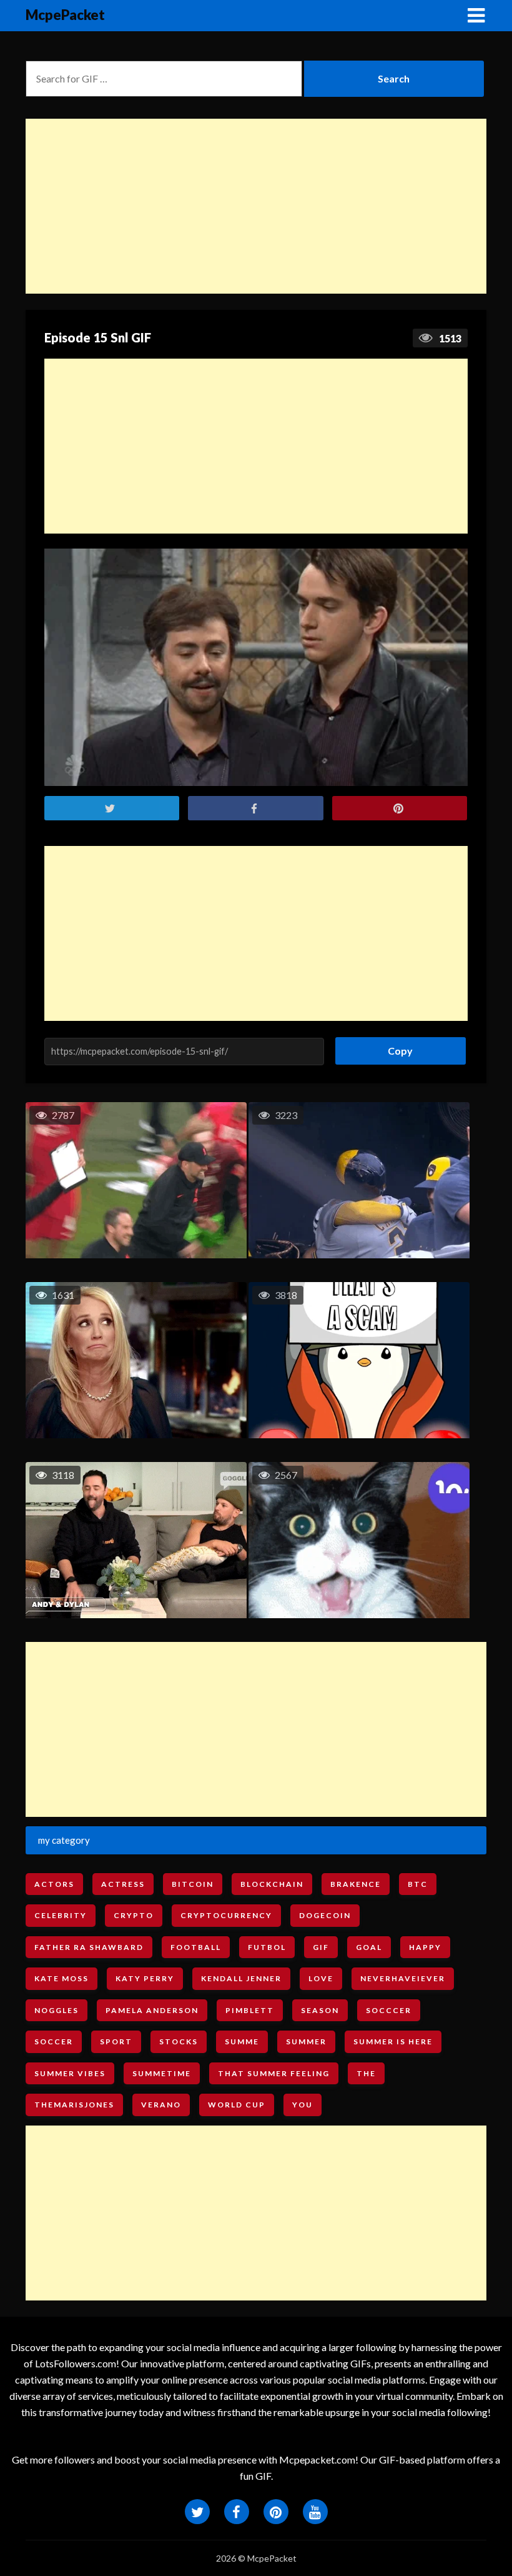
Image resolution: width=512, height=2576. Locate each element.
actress (123, 1884)
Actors (54, 1884)
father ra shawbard (89, 1947)
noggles (57, 2010)
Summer (306, 2041)
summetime (162, 2073)
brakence (356, 1884)
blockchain (272, 1884)
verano (161, 2105)
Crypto (134, 1915)
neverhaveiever (403, 1978)
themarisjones (74, 2105)
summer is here (393, 2041)
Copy (396, 1047)
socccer (389, 2010)
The (366, 2073)
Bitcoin (193, 1884)
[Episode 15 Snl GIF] (256, 668)
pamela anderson (152, 2010)
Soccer (54, 2041)
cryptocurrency (226, 1915)
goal (369, 1947)
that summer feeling (274, 2073)
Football (196, 1947)
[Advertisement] (256, 206)
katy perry (145, 1978)
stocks (179, 2041)
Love (321, 1978)
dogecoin (325, 1915)
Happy (425, 1947)
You (303, 2105)
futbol (267, 1947)
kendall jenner (241, 1978)
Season (320, 2010)
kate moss (62, 1978)
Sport (116, 2041)
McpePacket (65, 15)
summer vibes (70, 2073)
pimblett (250, 2010)
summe (242, 2041)
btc (418, 1884)
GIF (321, 1947)
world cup (237, 2105)
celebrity (61, 1915)
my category (64, 1840)
